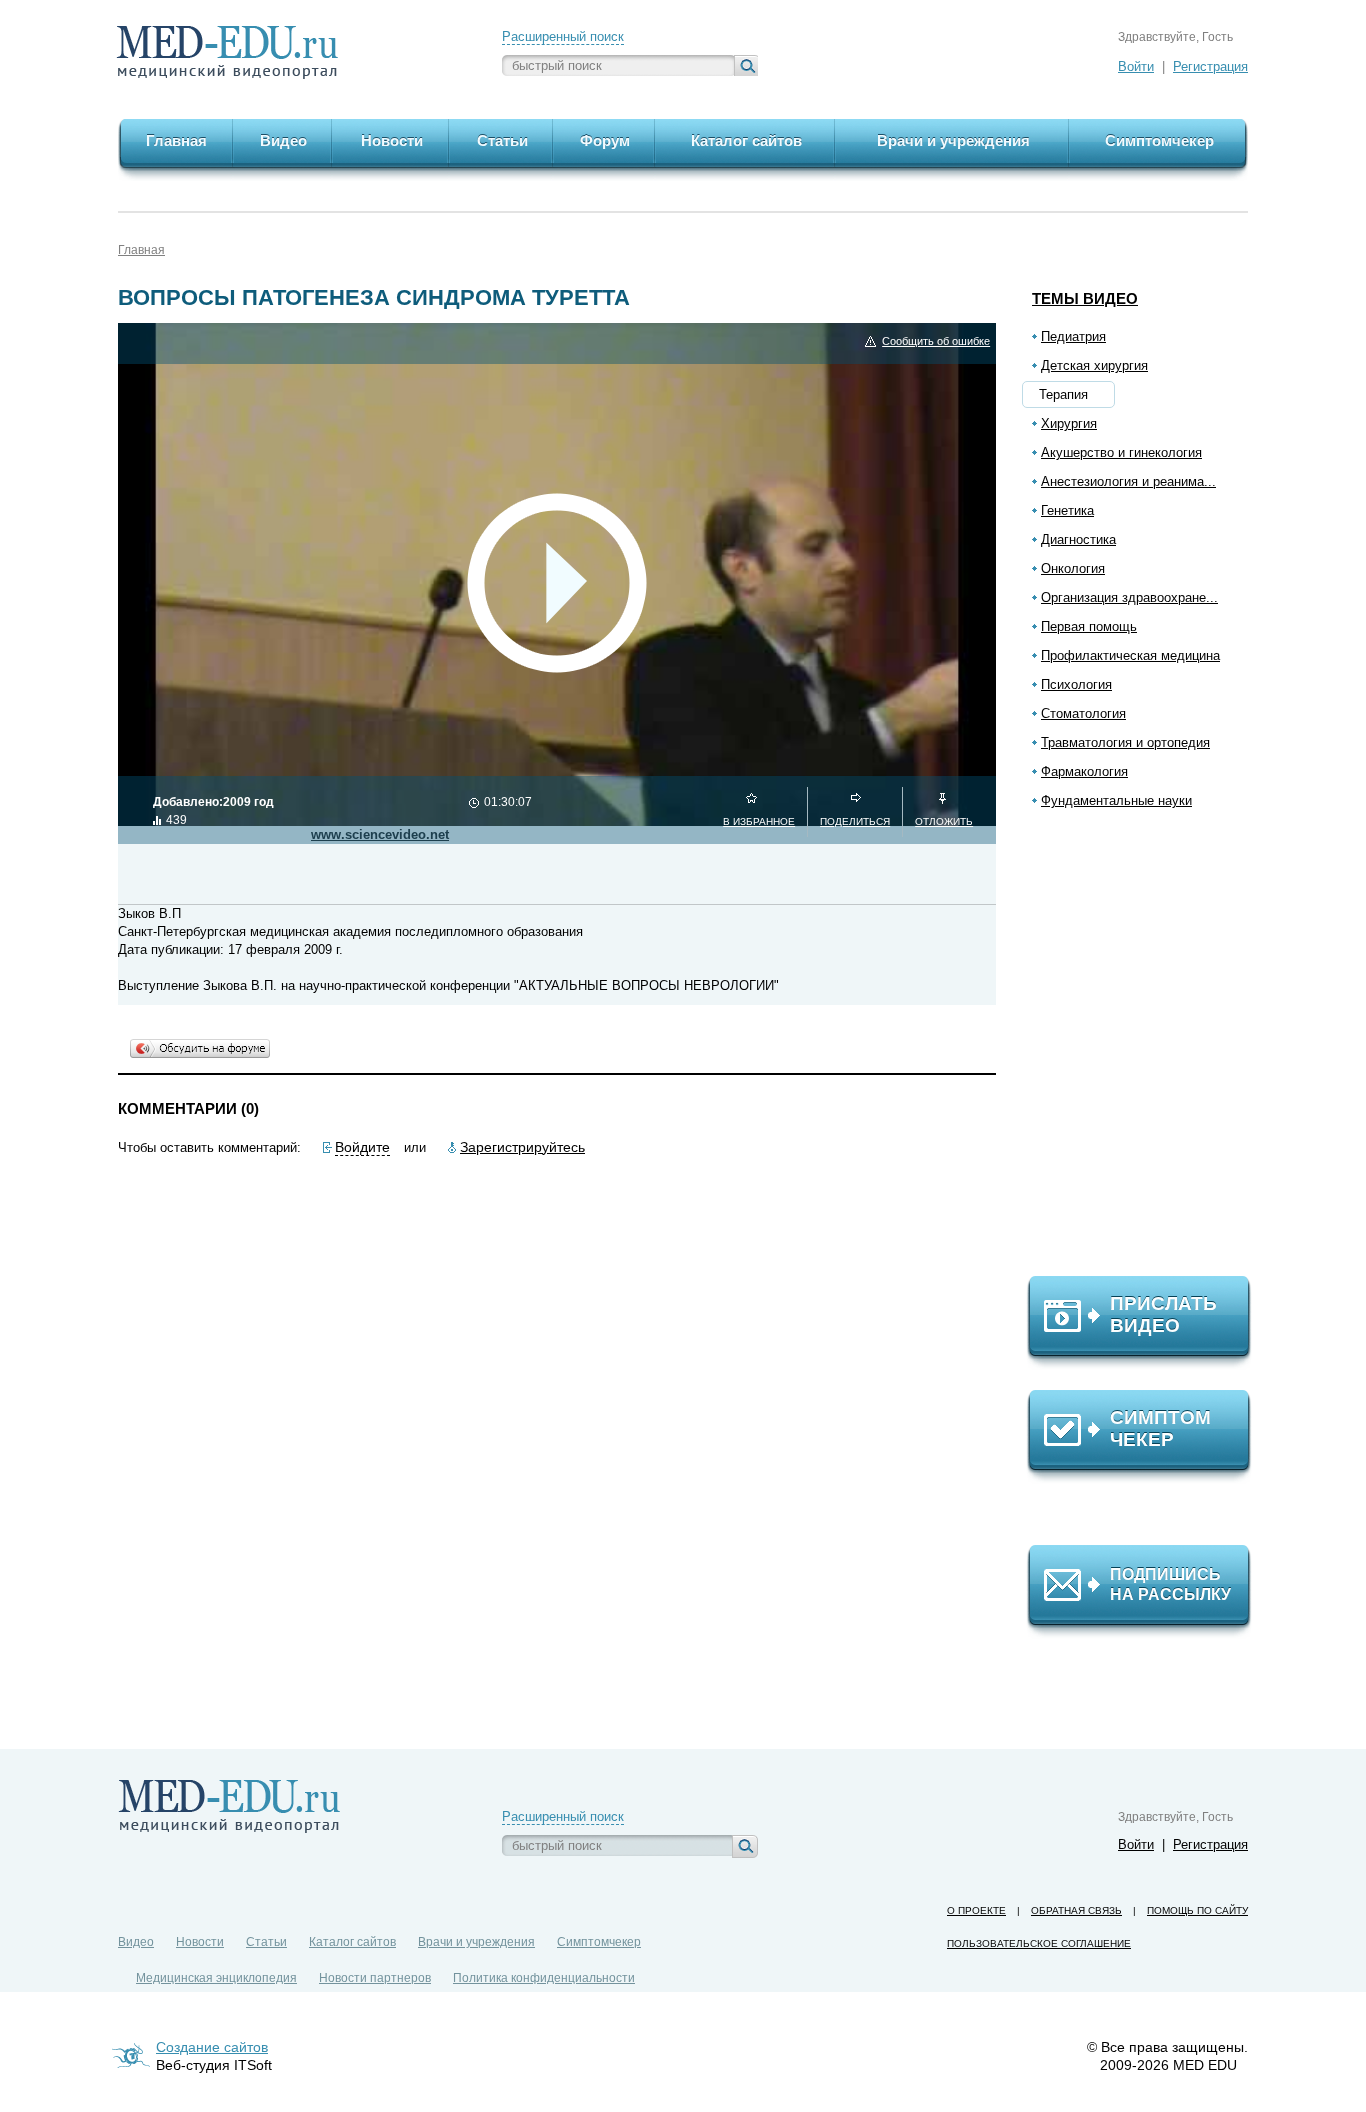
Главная (141, 250)
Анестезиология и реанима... (1128, 481)
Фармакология (1084, 771)
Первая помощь (1089, 626)
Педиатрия (1073, 336)
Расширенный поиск (563, 36)
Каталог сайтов (352, 1942)
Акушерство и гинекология (1121, 452)
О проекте (976, 1910)
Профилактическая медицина (1130, 655)
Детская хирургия (1094, 365)
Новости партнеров (375, 1978)
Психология (1076, 684)
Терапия (1063, 394)
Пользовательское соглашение (1039, 1943)
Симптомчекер (599, 1942)
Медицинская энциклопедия (216, 1978)
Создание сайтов (212, 2047)
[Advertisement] (1148, 1051)
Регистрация (1210, 66)
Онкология (1073, 568)
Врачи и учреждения (476, 1942)
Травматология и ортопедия (1125, 742)
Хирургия (1069, 423)
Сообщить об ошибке (936, 341)
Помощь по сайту (1197, 1910)
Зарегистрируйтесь (522, 1147)
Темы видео (1085, 298)
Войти (1136, 66)
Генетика (1067, 510)
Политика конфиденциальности (544, 1978)
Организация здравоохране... (1129, 597)
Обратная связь (1076, 1910)
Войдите (362, 1147)
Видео (136, 1942)
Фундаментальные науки (1116, 800)
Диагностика (1078, 539)
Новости (200, 1942)
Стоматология (1083, 713)
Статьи (266, 1942)
